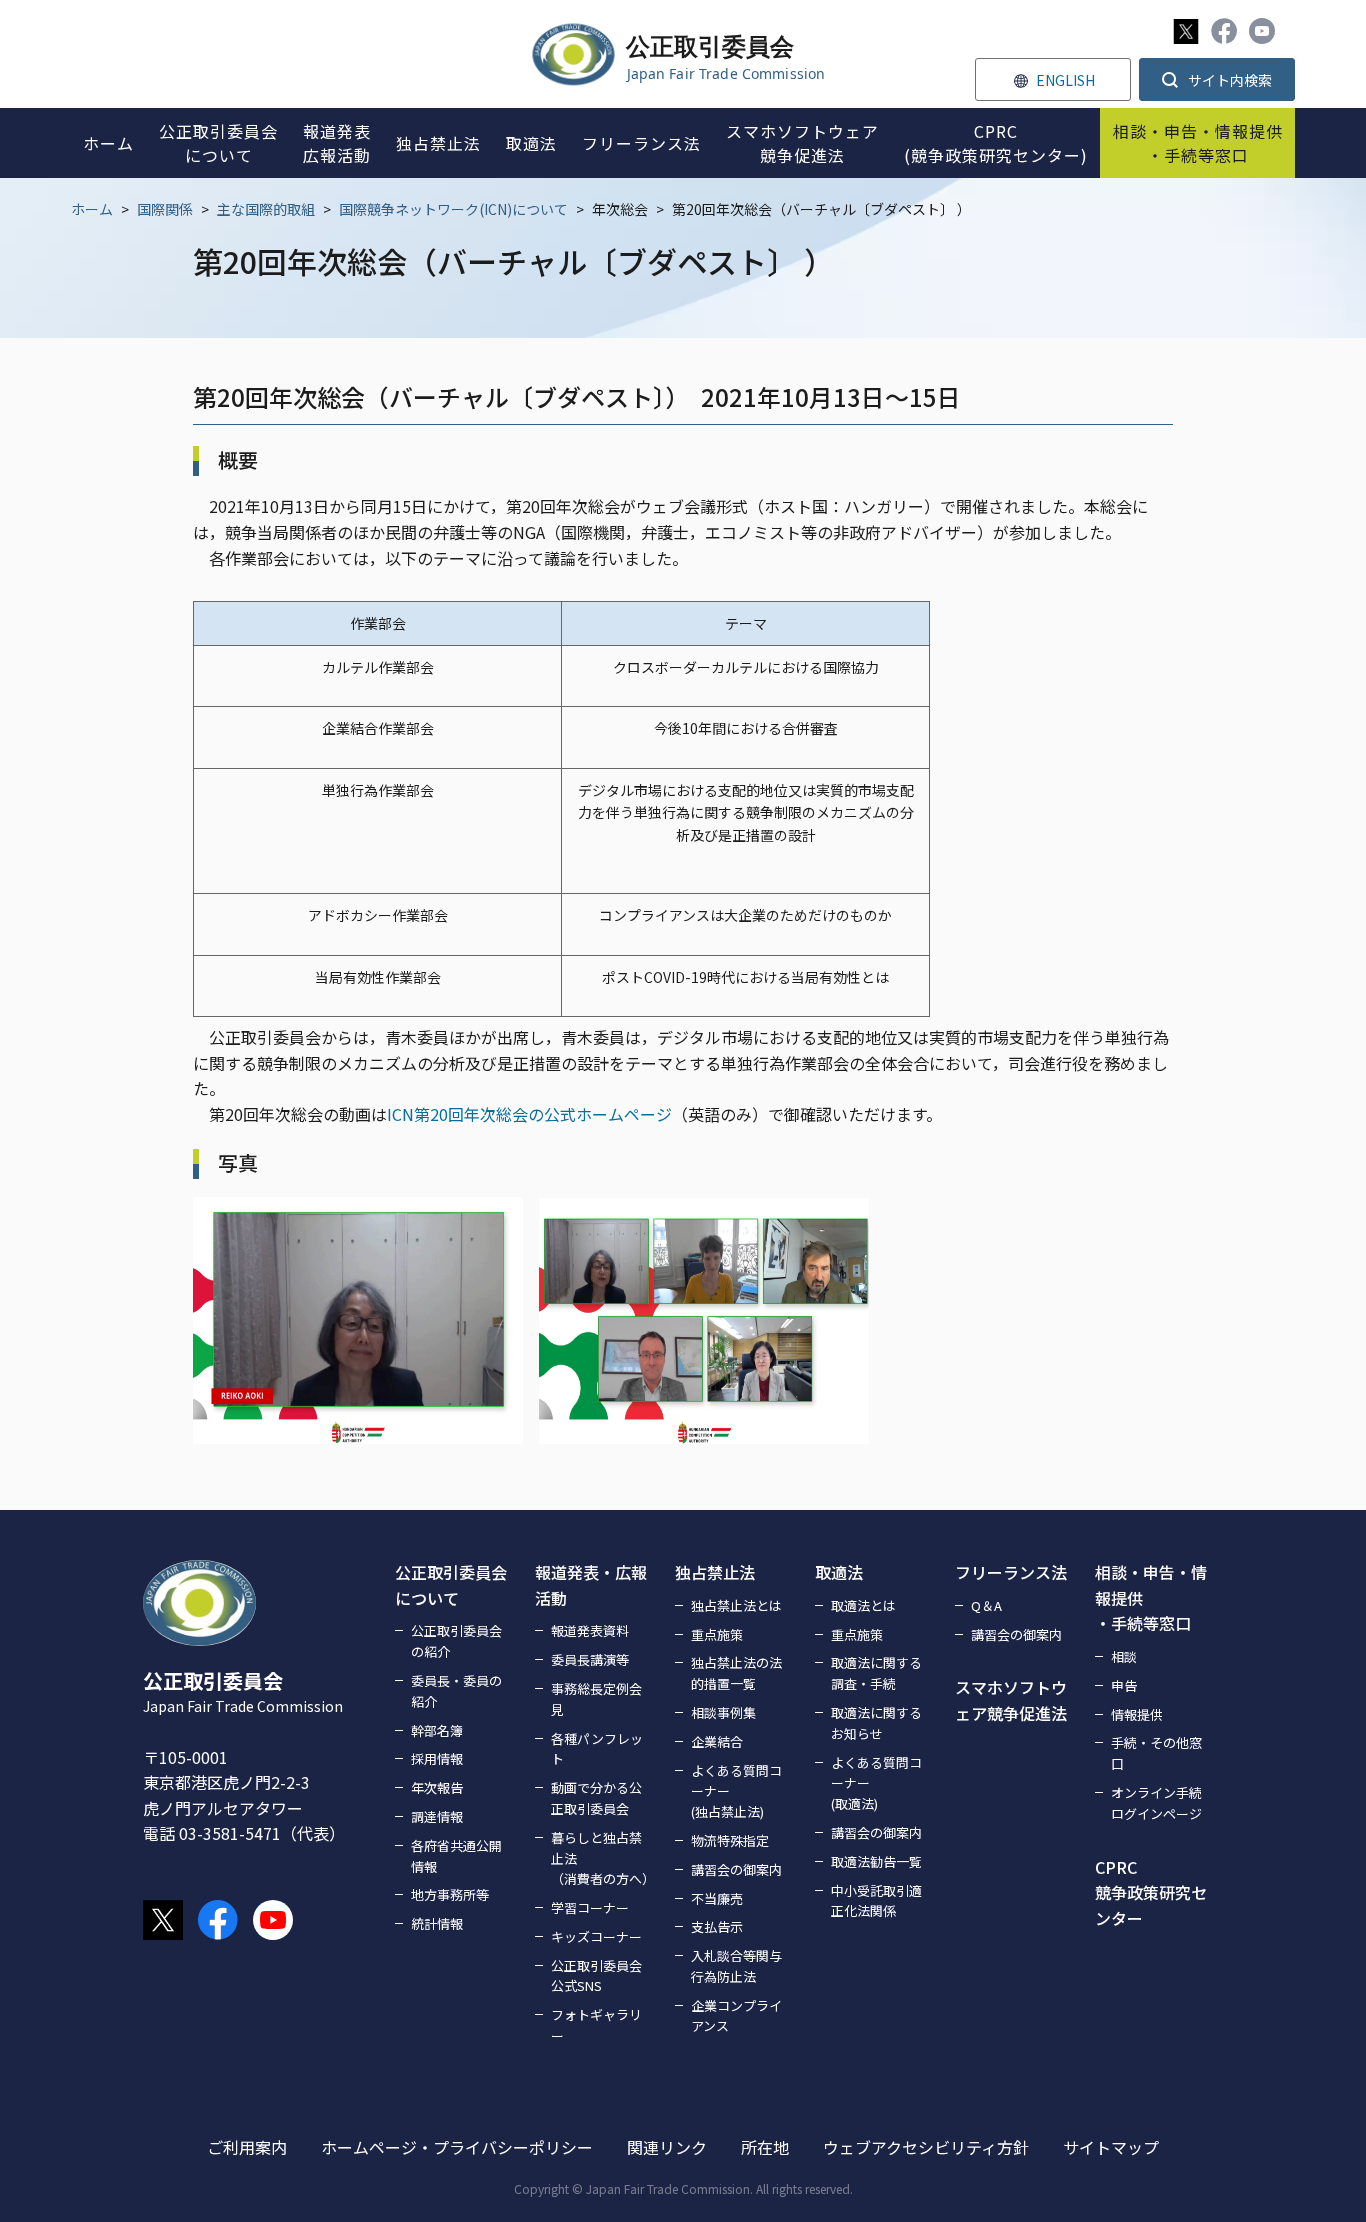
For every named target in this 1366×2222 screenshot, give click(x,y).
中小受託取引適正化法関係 (876, 1901)
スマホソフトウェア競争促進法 (1011, 1700)
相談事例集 (723, 1712)
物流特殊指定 (730, 1840)
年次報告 (437, 1787)
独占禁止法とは (736, 1605)
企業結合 (717, 1741)
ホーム (92, 209)
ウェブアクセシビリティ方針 (926, 2147)
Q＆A (986, 1605)
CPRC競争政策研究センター (1151, 1892)
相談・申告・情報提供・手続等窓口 (1151, 1597)
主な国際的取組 (266, 209)
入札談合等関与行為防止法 (736, 1966)
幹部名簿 (437, 1730)
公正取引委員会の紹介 (456, 1641)
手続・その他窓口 (1156, 1753)
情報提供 (1137, 1714)
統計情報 (437, 1923)
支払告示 (717, 1926)
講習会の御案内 (736, 1869)
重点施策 (717, 1634)
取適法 (839, 1572)
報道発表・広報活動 (591, 1585)
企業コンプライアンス (736, 2016)
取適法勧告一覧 (876, 1861)
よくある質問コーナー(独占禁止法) (736, 1791)
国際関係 (165, 209)
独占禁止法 (715, 1572)
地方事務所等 (450, 1894)
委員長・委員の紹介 (456, 1691)
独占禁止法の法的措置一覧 (736, 1673)
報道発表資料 (590, 1630)
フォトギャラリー (596, 2025)
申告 (1124, 1685)
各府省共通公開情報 (456, 1856)
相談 (1124, 1656)
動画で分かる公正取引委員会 (596, 1798)
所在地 (765, 2147)
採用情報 (437, 1758)
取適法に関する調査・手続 (876, 1673)
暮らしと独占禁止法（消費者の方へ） (601, 1858)
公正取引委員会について (451, 1585)
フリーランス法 (1011, 1572)
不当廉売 (717, 1898)
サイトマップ (1111, 2147)
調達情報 (437, 1816)
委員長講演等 (590, 1659)
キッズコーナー (596, 1936)
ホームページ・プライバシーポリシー (457, 2147)
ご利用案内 (247, 2147)
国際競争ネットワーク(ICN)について (453, 209)
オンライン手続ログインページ (1156, 1803)
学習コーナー (590, 1907)
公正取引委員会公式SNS (596, 1976)
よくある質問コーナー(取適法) (876, 1783)
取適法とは (863, 1605)
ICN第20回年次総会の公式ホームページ (529, 1114)
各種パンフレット (597, 1749)
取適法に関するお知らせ (876, 1723)
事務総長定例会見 (596, 1699)
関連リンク (667, 2147)
